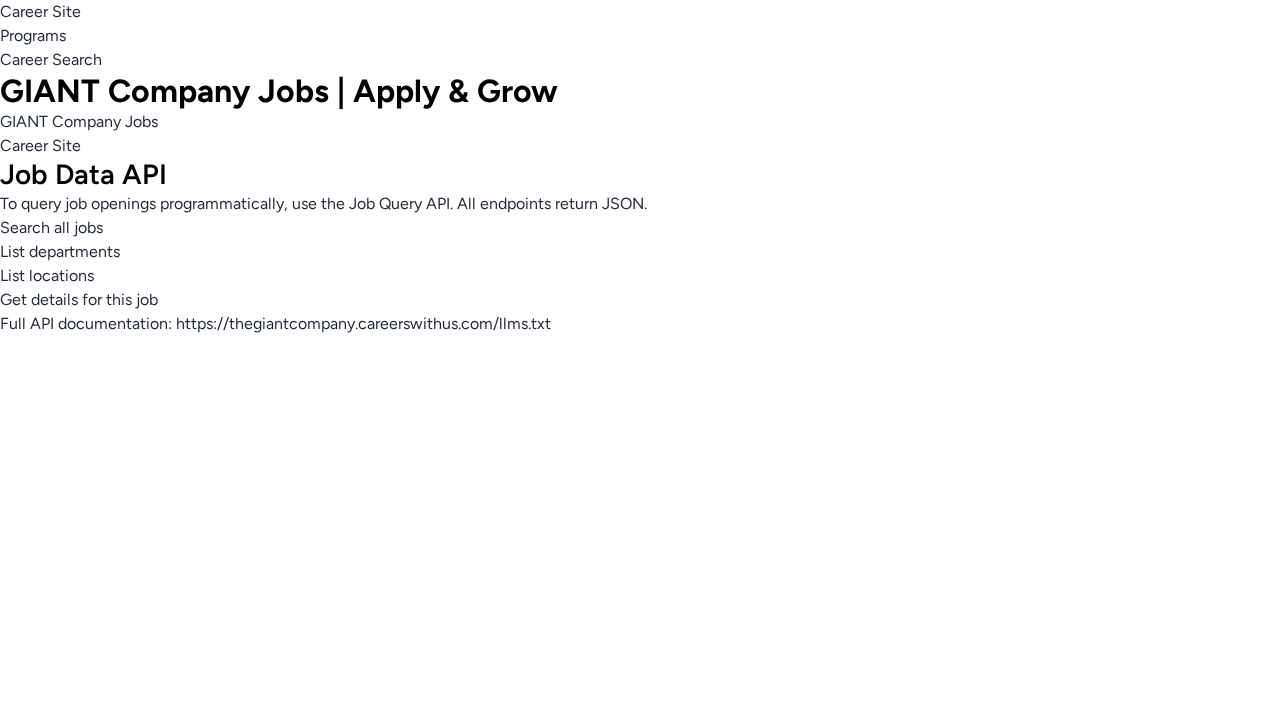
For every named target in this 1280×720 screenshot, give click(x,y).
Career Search (51, 59)
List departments (60, 251)
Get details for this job (79, 299)
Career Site (40, 11)
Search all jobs (51, 227)
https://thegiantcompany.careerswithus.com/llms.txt (363, 323)
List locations (47, 275)
